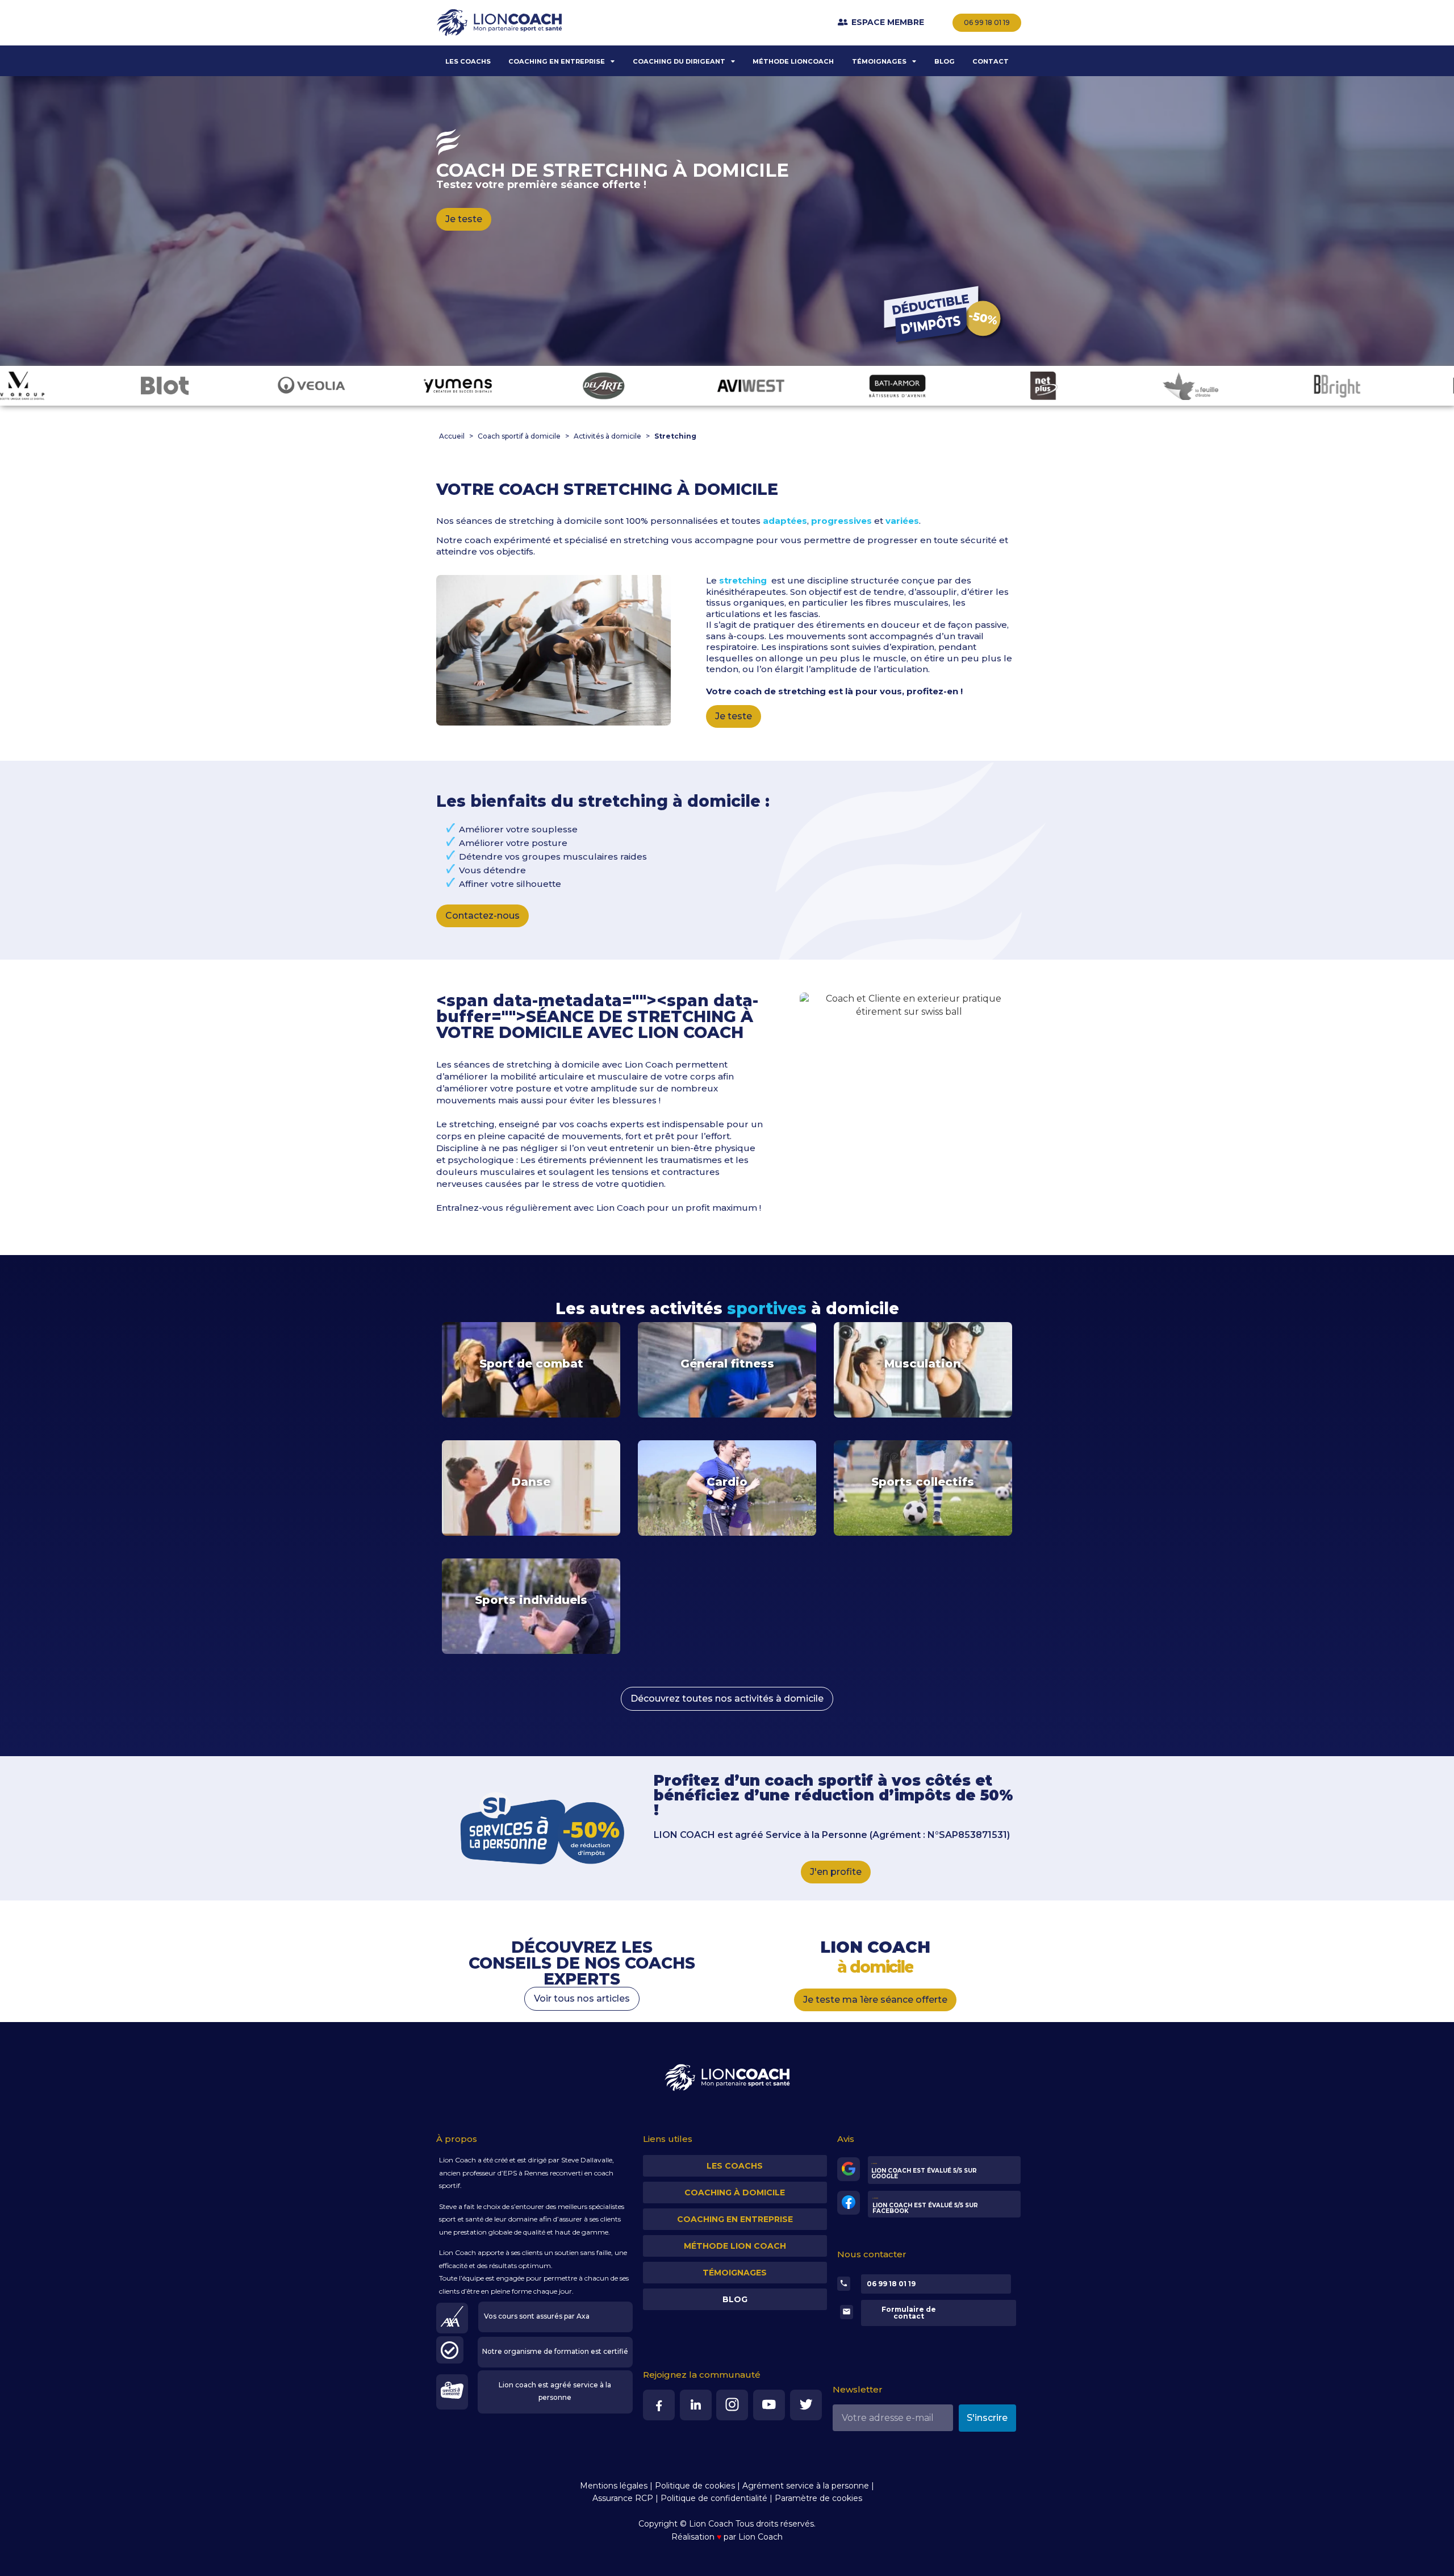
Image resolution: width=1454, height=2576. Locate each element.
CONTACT (991, 61)
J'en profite (836, 1872)
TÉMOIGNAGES (879, 61)
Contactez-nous (482, 916)
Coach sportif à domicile (519, 436)
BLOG (945, 61)
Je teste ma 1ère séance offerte (875, 2000)
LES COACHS (468, 61)
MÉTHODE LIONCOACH (793, 61)
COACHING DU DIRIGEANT (679, 61)
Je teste (464, 219)
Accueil (452, 436)
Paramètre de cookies (818, 2498)
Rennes (536, 2173)
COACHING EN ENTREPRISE (557, 61)
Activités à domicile (607, 436)
